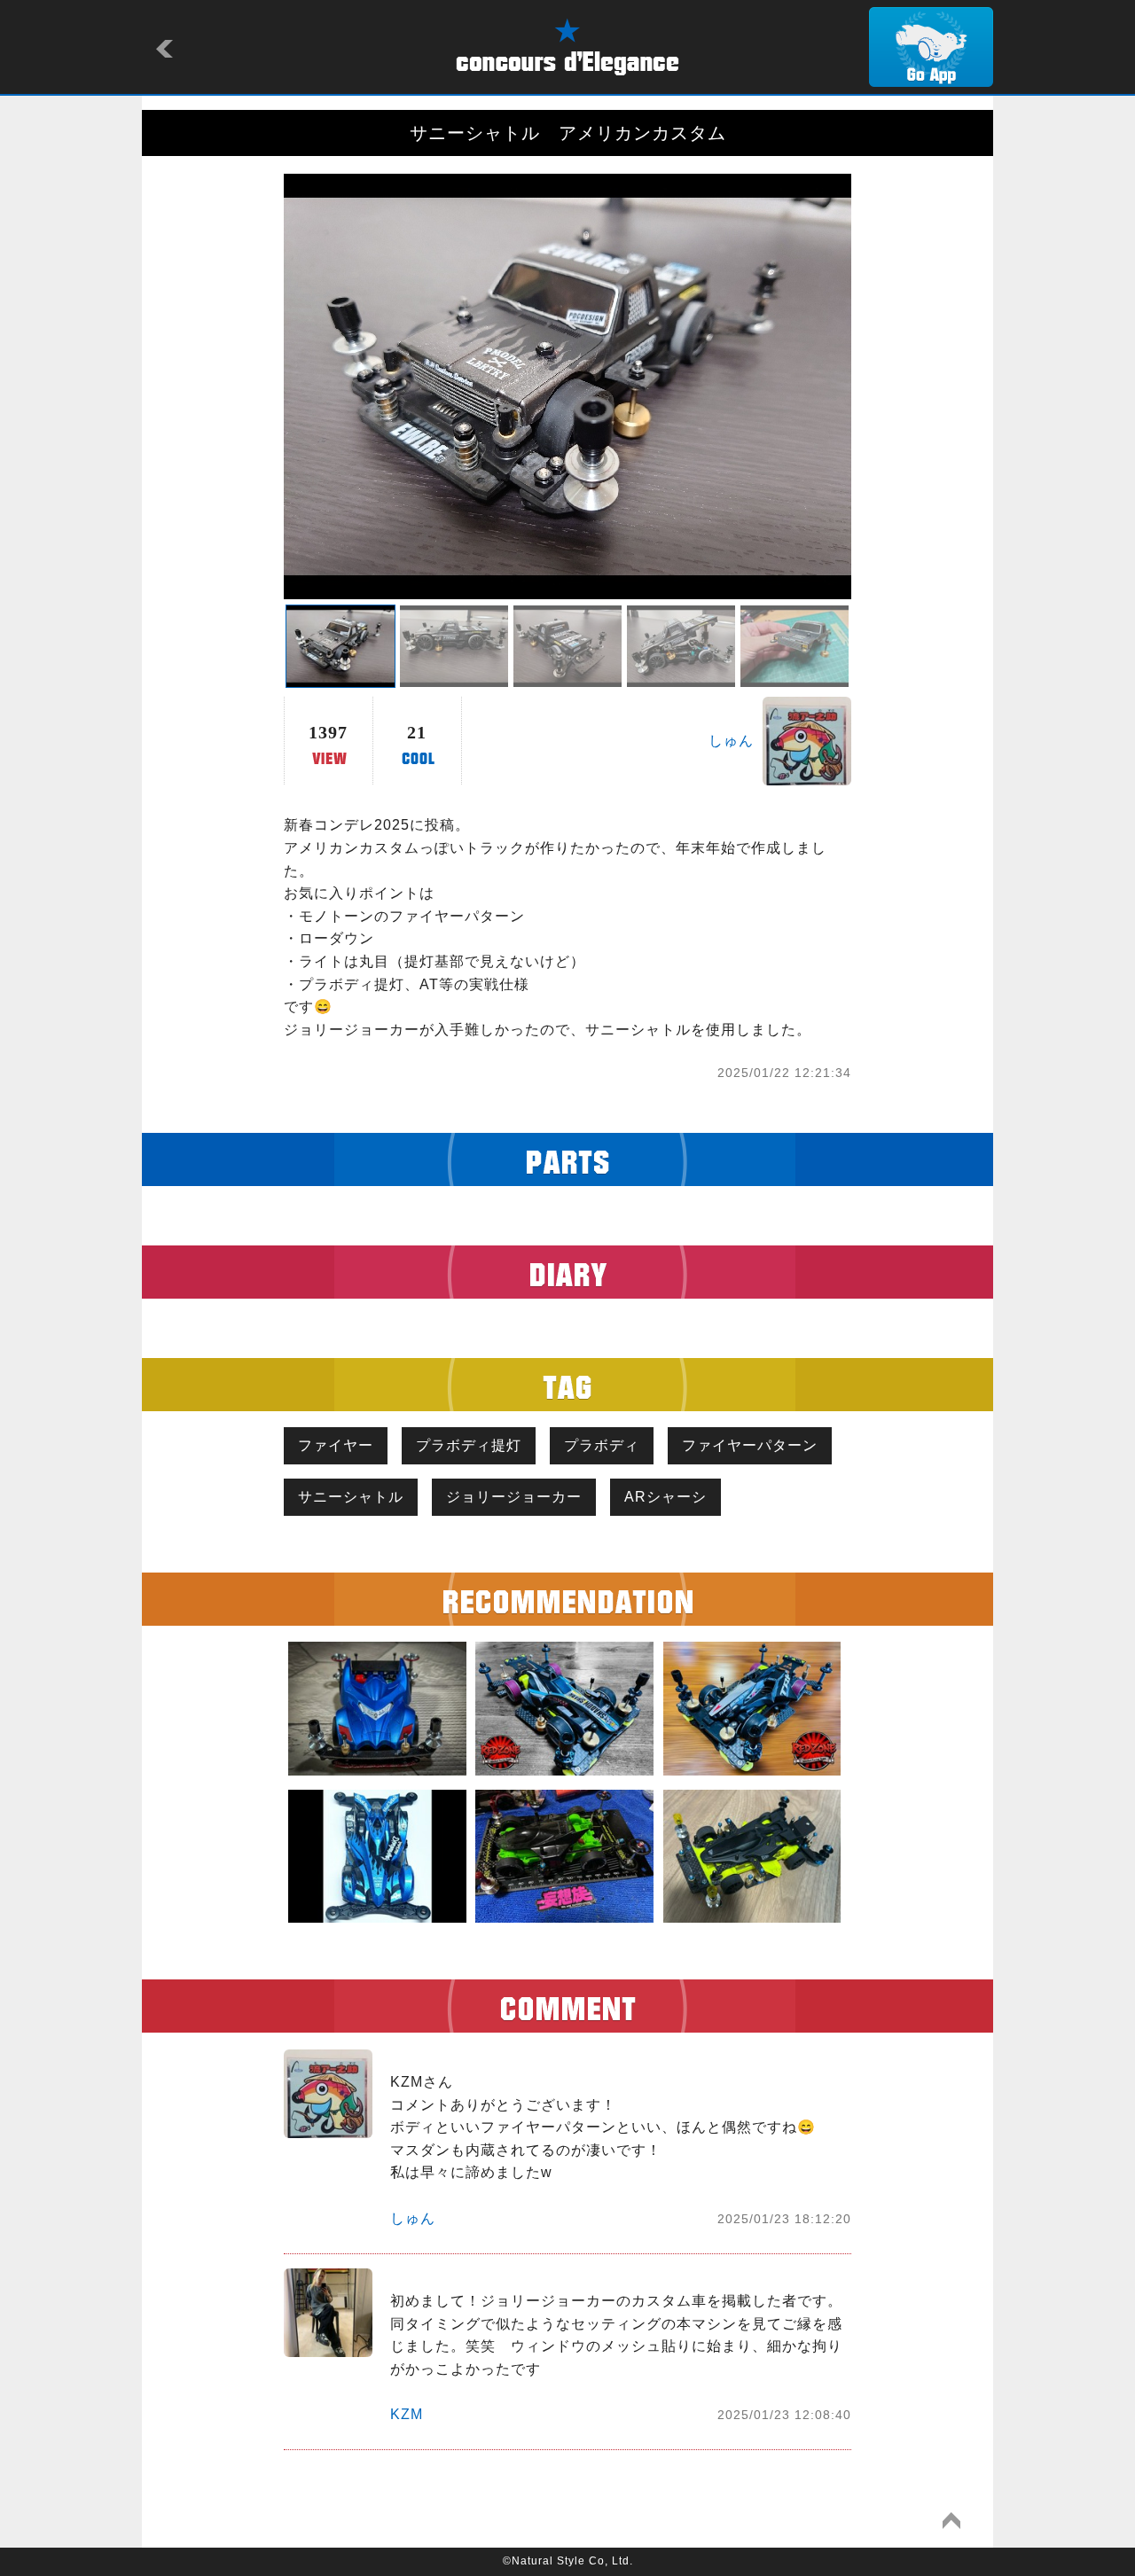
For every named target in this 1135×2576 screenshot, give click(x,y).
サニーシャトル (351, 1497)
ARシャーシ (665, 1497)
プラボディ (602, 1445)
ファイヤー (336, 1445)
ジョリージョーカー (514, 1497)
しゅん (731, 741)
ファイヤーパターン (750, 1445)
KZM (407, 2414)
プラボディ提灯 (469, 1445)
